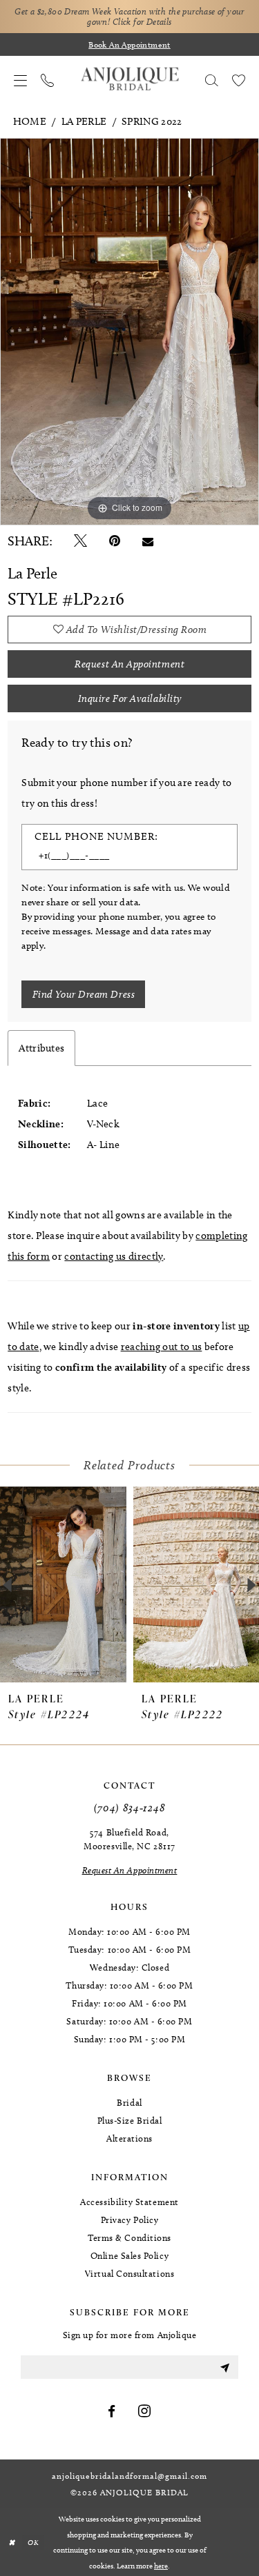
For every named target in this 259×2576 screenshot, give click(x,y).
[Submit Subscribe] (224, 2367)
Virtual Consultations (129, 2273)
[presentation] (63, 1584)
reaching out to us (162, 1347)
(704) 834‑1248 (129, 1808)
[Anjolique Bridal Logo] (129, 79)
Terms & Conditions (129, 2237)
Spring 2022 (152, 121)
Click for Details (142, 21)
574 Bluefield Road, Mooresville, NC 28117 (129, 1839)
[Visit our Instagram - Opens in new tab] (145, 2412)
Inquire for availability (130, 698)
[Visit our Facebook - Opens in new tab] (112, 2412)
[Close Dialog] (11, 2543)
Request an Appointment (129, 664)
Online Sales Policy (129, 2255)
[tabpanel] (129, 332)
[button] (20, 79)
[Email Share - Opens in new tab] (148, 541)
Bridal (129, 2102)
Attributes (41, 1048)
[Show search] (212, 79)
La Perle (84, 121)
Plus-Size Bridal (130, 2120)
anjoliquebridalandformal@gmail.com (129, 2476)
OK (33, 2542)
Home (30, 121)
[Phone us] (47, 79)
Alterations (129, 2138)
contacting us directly (114, 1256)
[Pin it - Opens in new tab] (115, 541)
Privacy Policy (130, 2220)
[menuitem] (20, 79)
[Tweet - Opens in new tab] (80, 541)
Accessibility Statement (129, 2202)
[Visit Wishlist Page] (239, 79)
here (161, 2566)
